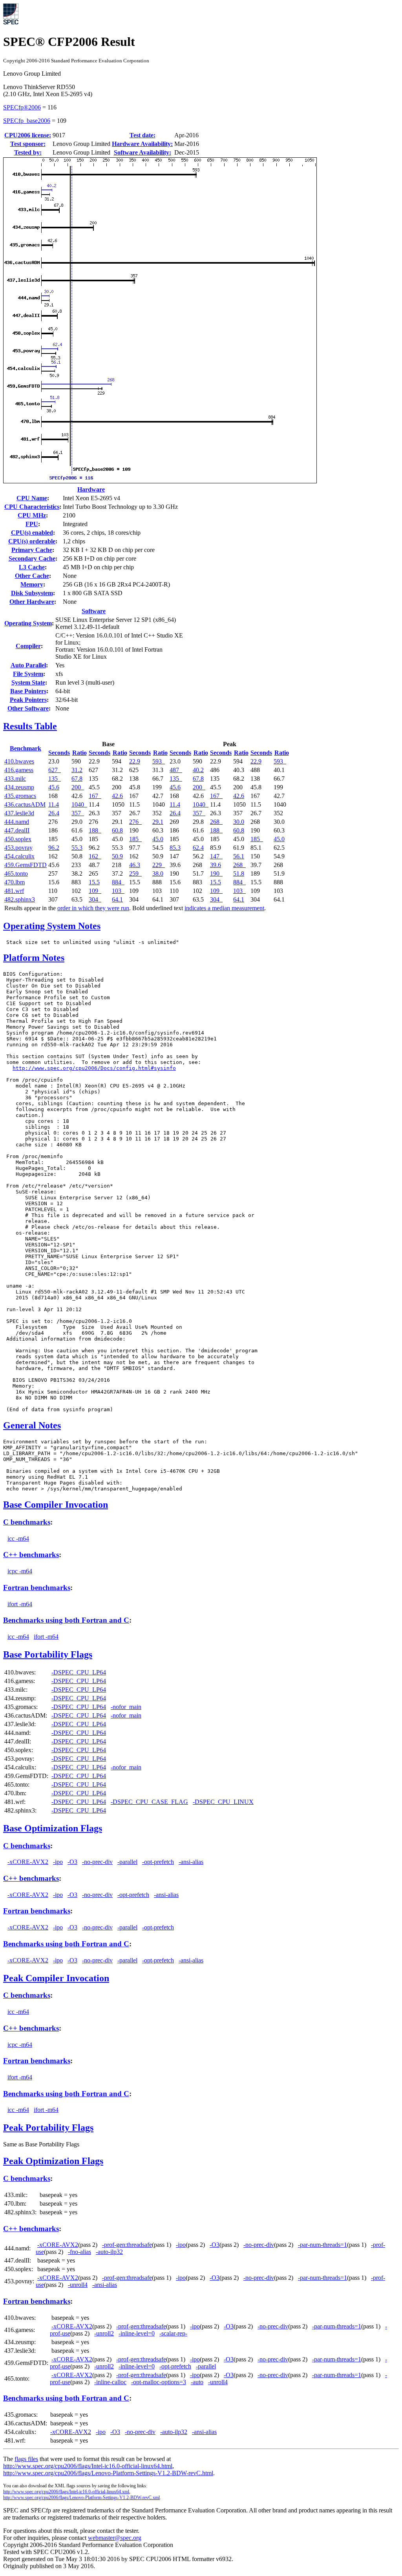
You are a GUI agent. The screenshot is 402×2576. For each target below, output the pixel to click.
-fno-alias (79, 2252)
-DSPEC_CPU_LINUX (223, 1802)
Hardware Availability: (142, 144)
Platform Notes (34, 958)
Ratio (79, 753)
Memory (32, 584)
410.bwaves (19, 761)
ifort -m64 (20, 1604)
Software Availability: (143, 152)
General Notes (32, 1425)
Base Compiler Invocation (56, 1505)
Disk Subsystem (32, 593)
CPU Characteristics (32, 507)
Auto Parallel (28, 665)
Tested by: (28, 152)
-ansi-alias (191, 1862)
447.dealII (17, 830)
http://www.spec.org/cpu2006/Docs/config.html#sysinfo (94, 1068)
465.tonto (16, 874)
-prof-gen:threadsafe (127, 2245)
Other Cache (32, 576)
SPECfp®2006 (22, 107)
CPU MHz (32, 515)
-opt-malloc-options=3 (159, 2382)
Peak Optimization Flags (53, 2161)
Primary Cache (32, 550)
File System (28, 674)
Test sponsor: (28, 144)
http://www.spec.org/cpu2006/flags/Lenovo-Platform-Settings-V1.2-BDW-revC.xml (81, 2498)
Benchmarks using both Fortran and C (66, 1620)
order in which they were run (93, 908)
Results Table (30, 726)
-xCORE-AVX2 (28, 1862)
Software (94, 611)
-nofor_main (126, 1707)
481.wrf (14, 891)
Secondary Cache (32, 558)
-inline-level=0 (137, 2333)
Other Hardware (32, 602)
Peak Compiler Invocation (56, 1978)
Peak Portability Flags (48, 2128)
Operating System (28, 623)
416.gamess (19, 770)
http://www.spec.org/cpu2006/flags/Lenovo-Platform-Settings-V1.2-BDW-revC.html (108, 2473)
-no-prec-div (97, 1862)
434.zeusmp (19, 787)
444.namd (17, 822)
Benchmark (26, 748)
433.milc (15, 779)
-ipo (58, 1862)
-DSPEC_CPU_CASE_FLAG (149, 1802)
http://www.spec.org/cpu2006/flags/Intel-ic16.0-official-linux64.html (88, 2466)
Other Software (28, 708)
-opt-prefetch (158, 1862)
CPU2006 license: (28, 135)
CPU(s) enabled (32, 533)
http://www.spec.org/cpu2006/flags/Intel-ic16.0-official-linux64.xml (66, 2492)
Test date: (143, 135)
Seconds (59, 753)
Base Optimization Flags (53, 1828)
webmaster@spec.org (115, 2538)
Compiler (28, 646)
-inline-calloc (110, 2382)
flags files (26, 2459)
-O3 (72, 1862)
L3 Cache (32, 567)
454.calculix (19, 856)
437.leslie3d (19, 813)
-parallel (127, 1862)
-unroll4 (78, 2285)
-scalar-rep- (173, 2333)
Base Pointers (28, 691)
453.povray (18, 848)
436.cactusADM (25, 804)
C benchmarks (27, 1522)
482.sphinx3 (20, 899)
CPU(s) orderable (32, 541)
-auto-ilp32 (109, 2252)
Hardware (91, 489)
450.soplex (18, 839)
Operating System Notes (52, 926)
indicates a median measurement (224, 908)
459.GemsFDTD (26, 865)
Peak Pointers (28, 700)
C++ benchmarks (31, 1555)
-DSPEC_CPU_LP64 (79, 1672)
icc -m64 (18, 1538)
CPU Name (32, 498)
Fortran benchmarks (37, 1588)
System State (28, 682)
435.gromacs (20, 796)
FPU (32, 524)
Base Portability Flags (48, 1654)
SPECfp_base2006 (27, 121)
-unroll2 (104, 2333)
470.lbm (15, 882)
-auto (197, 2382)
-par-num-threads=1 (323, 2245)
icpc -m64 (20, 1571)
